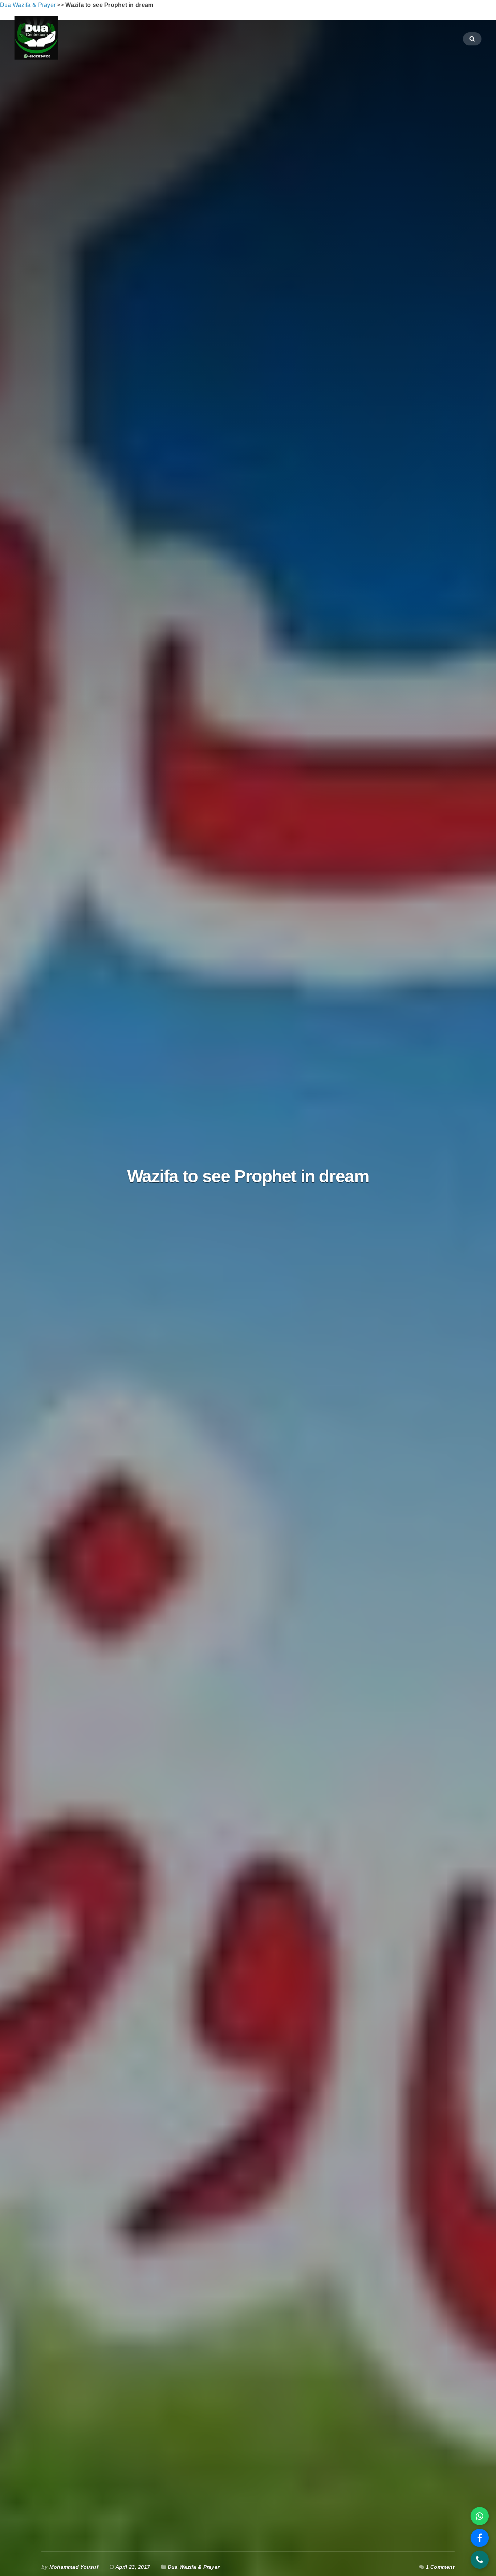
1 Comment (440, 2567)
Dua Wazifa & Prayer (194, 2567)
